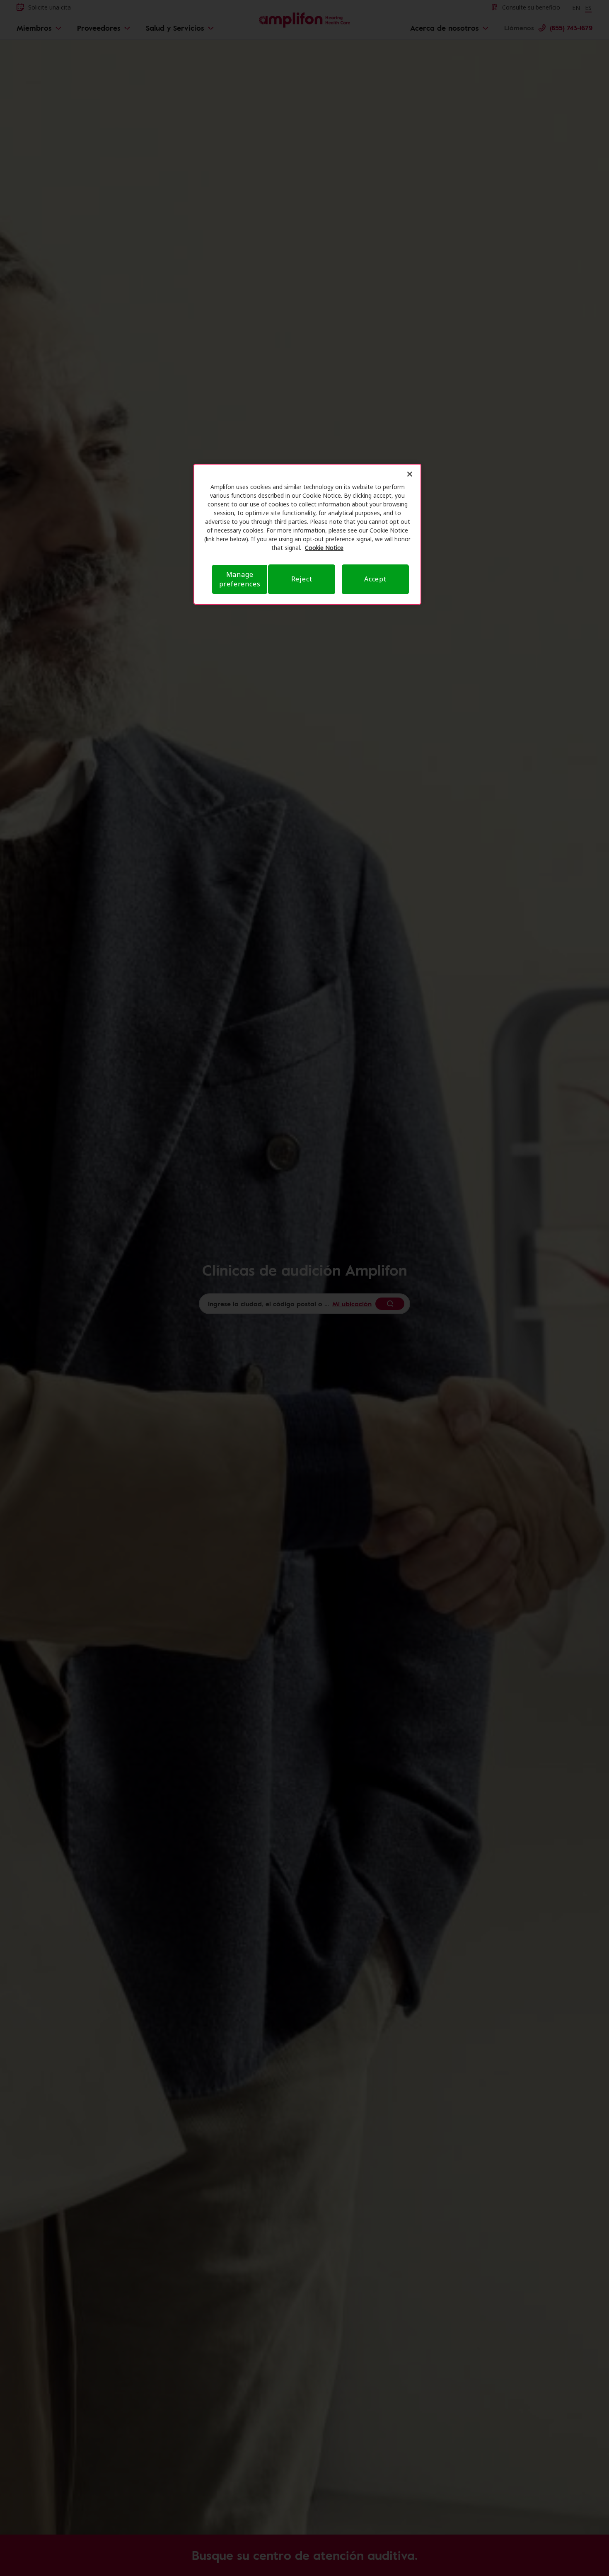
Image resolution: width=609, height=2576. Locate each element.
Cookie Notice (324, 548)
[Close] (410, 474)
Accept (375, 579)
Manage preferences (240, 579)
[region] (307, 534)
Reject (302, 579)
